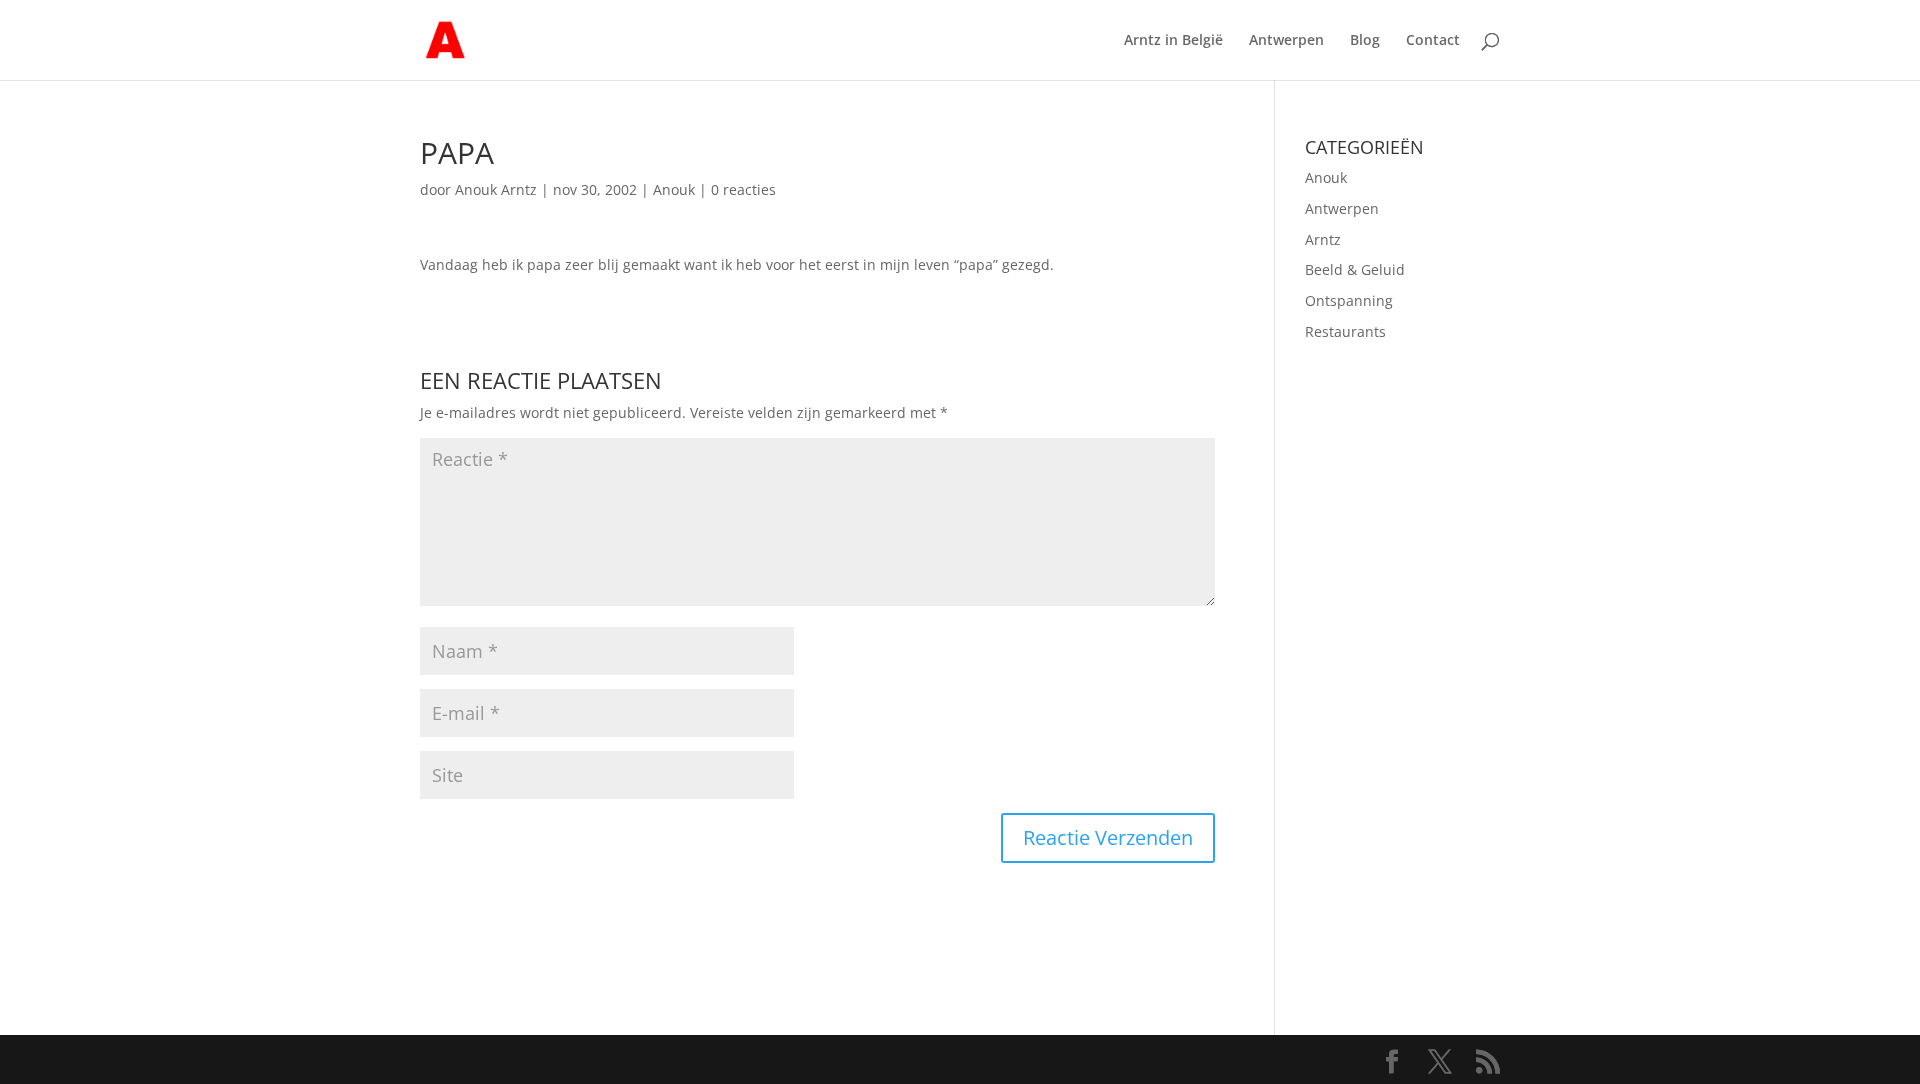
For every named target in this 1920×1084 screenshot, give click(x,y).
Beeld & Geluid (1355, 269)
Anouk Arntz (496, 189)
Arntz (1323, 239)
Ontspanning (1349, 300)
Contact (1433, 41)
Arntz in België (1173, 41)
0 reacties (743, 189)
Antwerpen (1286, 41)
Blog (1365, 41)
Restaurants (1345, 331)
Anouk (674, 189)
